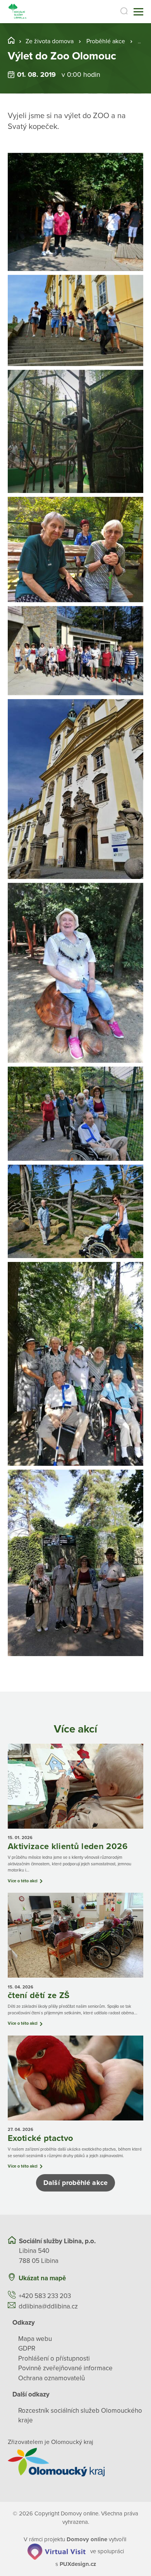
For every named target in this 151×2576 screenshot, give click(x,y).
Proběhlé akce (106, 41)
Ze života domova (50, 41)
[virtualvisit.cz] (57, 2551)
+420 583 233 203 (45, 2296)
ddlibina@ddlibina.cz (48, 2306)
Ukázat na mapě (42, 2278)
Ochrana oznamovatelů (51, 2378)
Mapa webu (35, 2339)
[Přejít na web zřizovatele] (75, 2462)
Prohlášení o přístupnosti (54, 2358)
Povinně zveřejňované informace (65, 2368)
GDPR (27, 2348)
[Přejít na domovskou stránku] (18, 12)
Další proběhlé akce (75, 2183)
